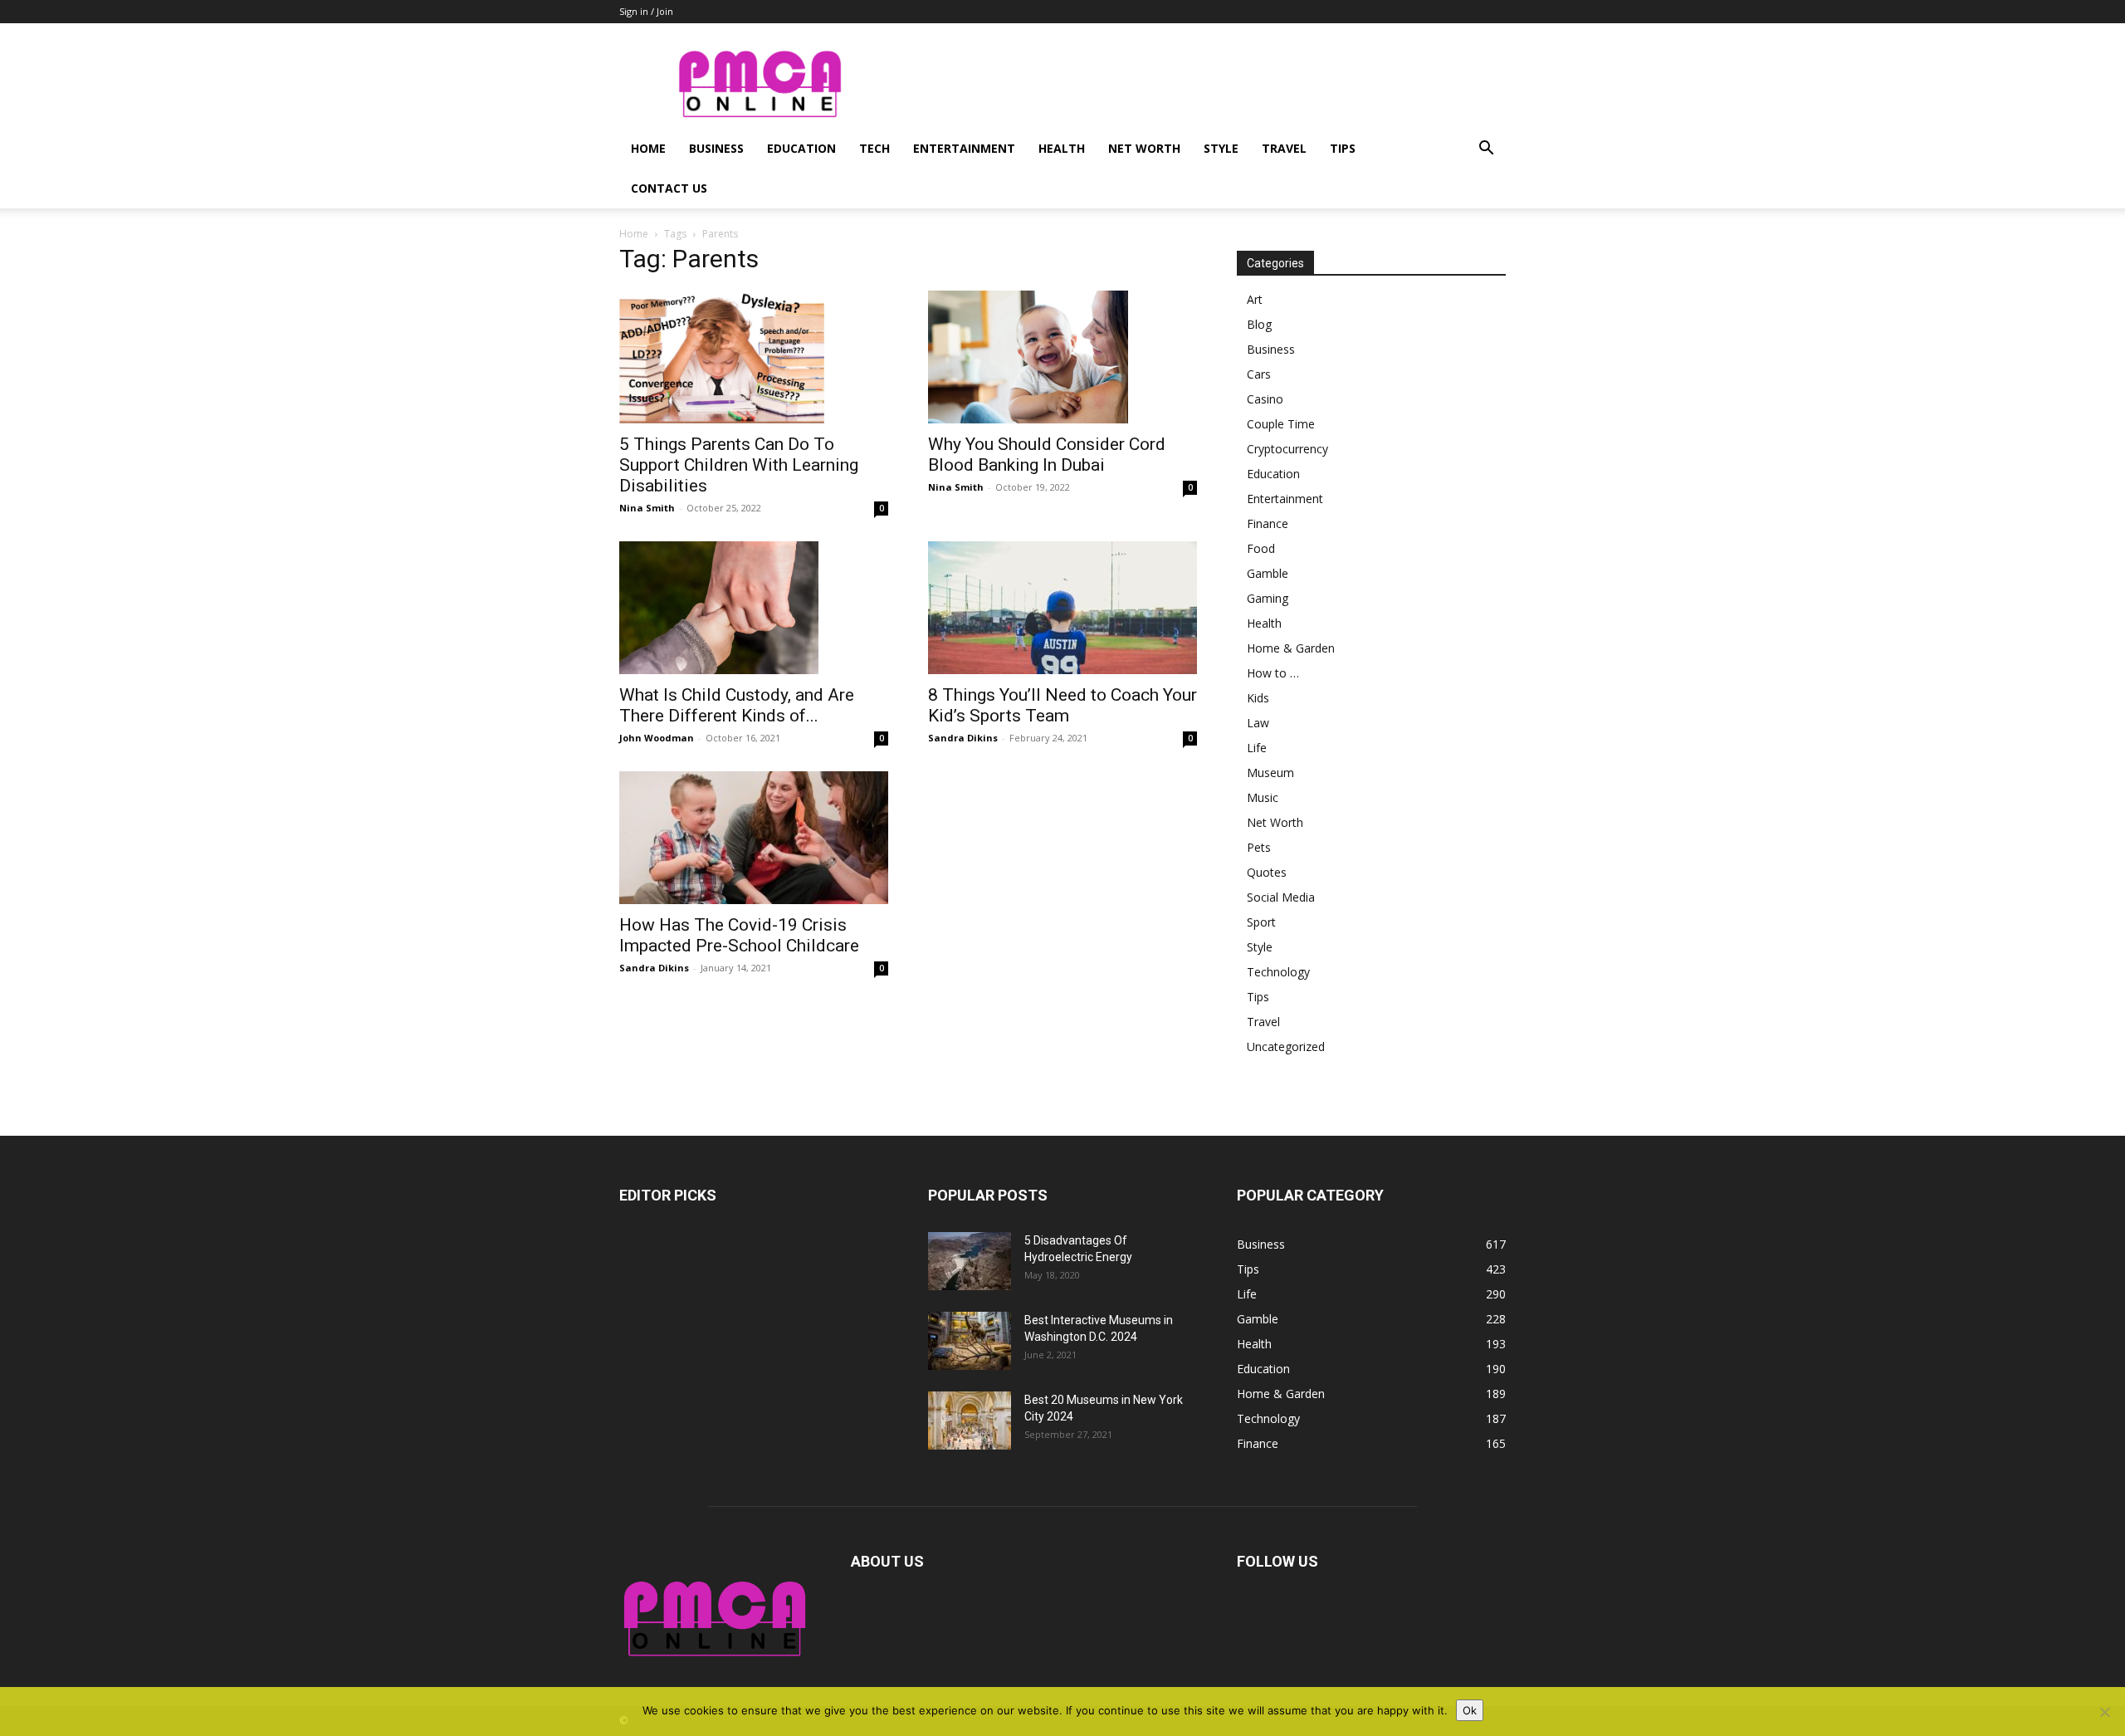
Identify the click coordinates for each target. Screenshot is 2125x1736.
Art (1255, 299)
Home (648, 148)
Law (1258, 723)
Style (1221, 148)
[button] (1486, 150)
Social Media (1281, 897)
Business (716, 148)
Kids (1258, 698)
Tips (1343, 148)
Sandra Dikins (963, 738)
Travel (1284, 148)
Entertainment (964, 148)
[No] (2104, 1712)
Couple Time (1281, 424)
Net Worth (1144, 148)
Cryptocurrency (1287, 449)
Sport (1261, 922)
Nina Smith (647, 508)
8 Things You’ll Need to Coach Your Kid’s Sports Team (1062, 705)
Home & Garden (1291, 648)
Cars (1259, 374)
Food (1261, 548)
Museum (1270, 773)
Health (1062, 148)
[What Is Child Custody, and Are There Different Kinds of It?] (754, 608)
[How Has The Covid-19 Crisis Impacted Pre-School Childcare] (754, 838)
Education (801, 148)
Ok (1470, 1710)
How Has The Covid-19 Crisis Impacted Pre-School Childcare (739, 935)
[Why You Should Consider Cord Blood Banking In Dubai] (1062, 357)
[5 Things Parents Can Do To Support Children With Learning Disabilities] (754, 357)
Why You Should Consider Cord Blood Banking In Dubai (1047, 455)
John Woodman (657, 738)
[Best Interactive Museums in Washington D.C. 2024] (970, 1341)
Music (1263, 797)
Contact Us (669, 188)
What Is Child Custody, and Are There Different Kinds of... (737, 705)
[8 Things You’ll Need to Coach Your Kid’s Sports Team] (1062, 608)
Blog (1259, 324)
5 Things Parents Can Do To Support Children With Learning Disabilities (739, 465)
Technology (1278, 972)
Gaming (1268, 598)
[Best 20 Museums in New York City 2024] (970, 1421)
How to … (1273, 673)
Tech (874, 148)
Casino (1265, 399)
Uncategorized (1286, 1046)
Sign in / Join (646, 11)
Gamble (1268, 573)
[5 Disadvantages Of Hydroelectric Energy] (970, 1261)
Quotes (1267, 872)
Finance (1268, 523)
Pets (1259, 847)
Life (1257, 748)
